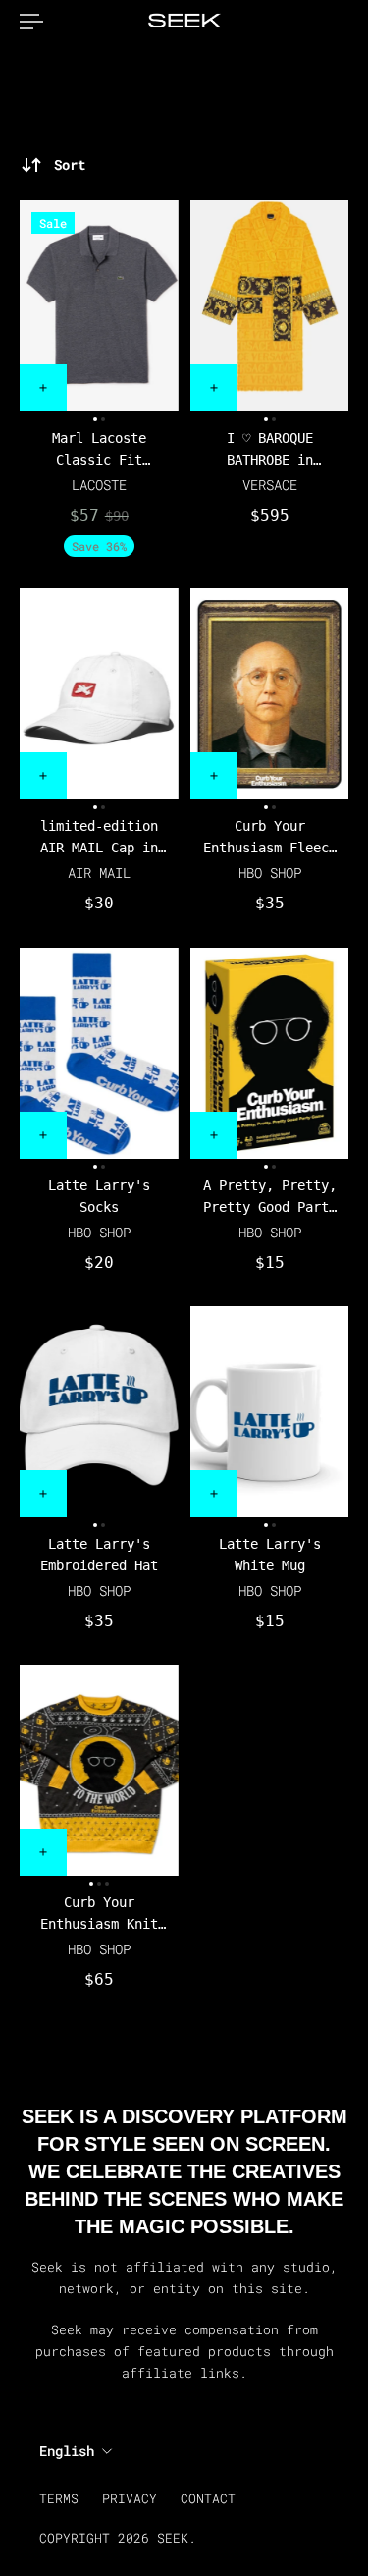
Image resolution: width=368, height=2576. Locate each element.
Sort (70, 164)
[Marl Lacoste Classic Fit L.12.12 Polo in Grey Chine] (99, 306)
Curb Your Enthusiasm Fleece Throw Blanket (269, 839)
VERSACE (269, 485)
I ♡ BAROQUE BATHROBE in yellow (269, 450)
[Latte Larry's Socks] (99, 1053)
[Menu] (31, 22)
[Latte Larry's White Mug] (270, 1412)
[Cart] (348, 22)
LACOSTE (99, 485)
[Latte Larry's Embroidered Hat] (99, 1412)
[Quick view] (43, 388)
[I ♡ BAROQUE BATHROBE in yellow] (270, 306)
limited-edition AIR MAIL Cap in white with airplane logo (99, 839)
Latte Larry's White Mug (269, 1555)
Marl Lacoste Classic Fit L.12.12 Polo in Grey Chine (99, 450)
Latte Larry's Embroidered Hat (99, 1555)
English (67, 2451)
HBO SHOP (269, 874)
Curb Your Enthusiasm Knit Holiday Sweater (99, 1916)
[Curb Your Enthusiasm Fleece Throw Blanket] (270, 694)
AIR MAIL (99, 874)
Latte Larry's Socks (99, 1196)
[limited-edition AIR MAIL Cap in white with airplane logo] (99, 694)
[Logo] (184, 22)
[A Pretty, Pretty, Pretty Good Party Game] (270, 1053)
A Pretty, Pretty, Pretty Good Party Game (269, 1198)
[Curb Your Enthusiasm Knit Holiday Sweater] (99, 1770)
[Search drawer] (333, 22)
